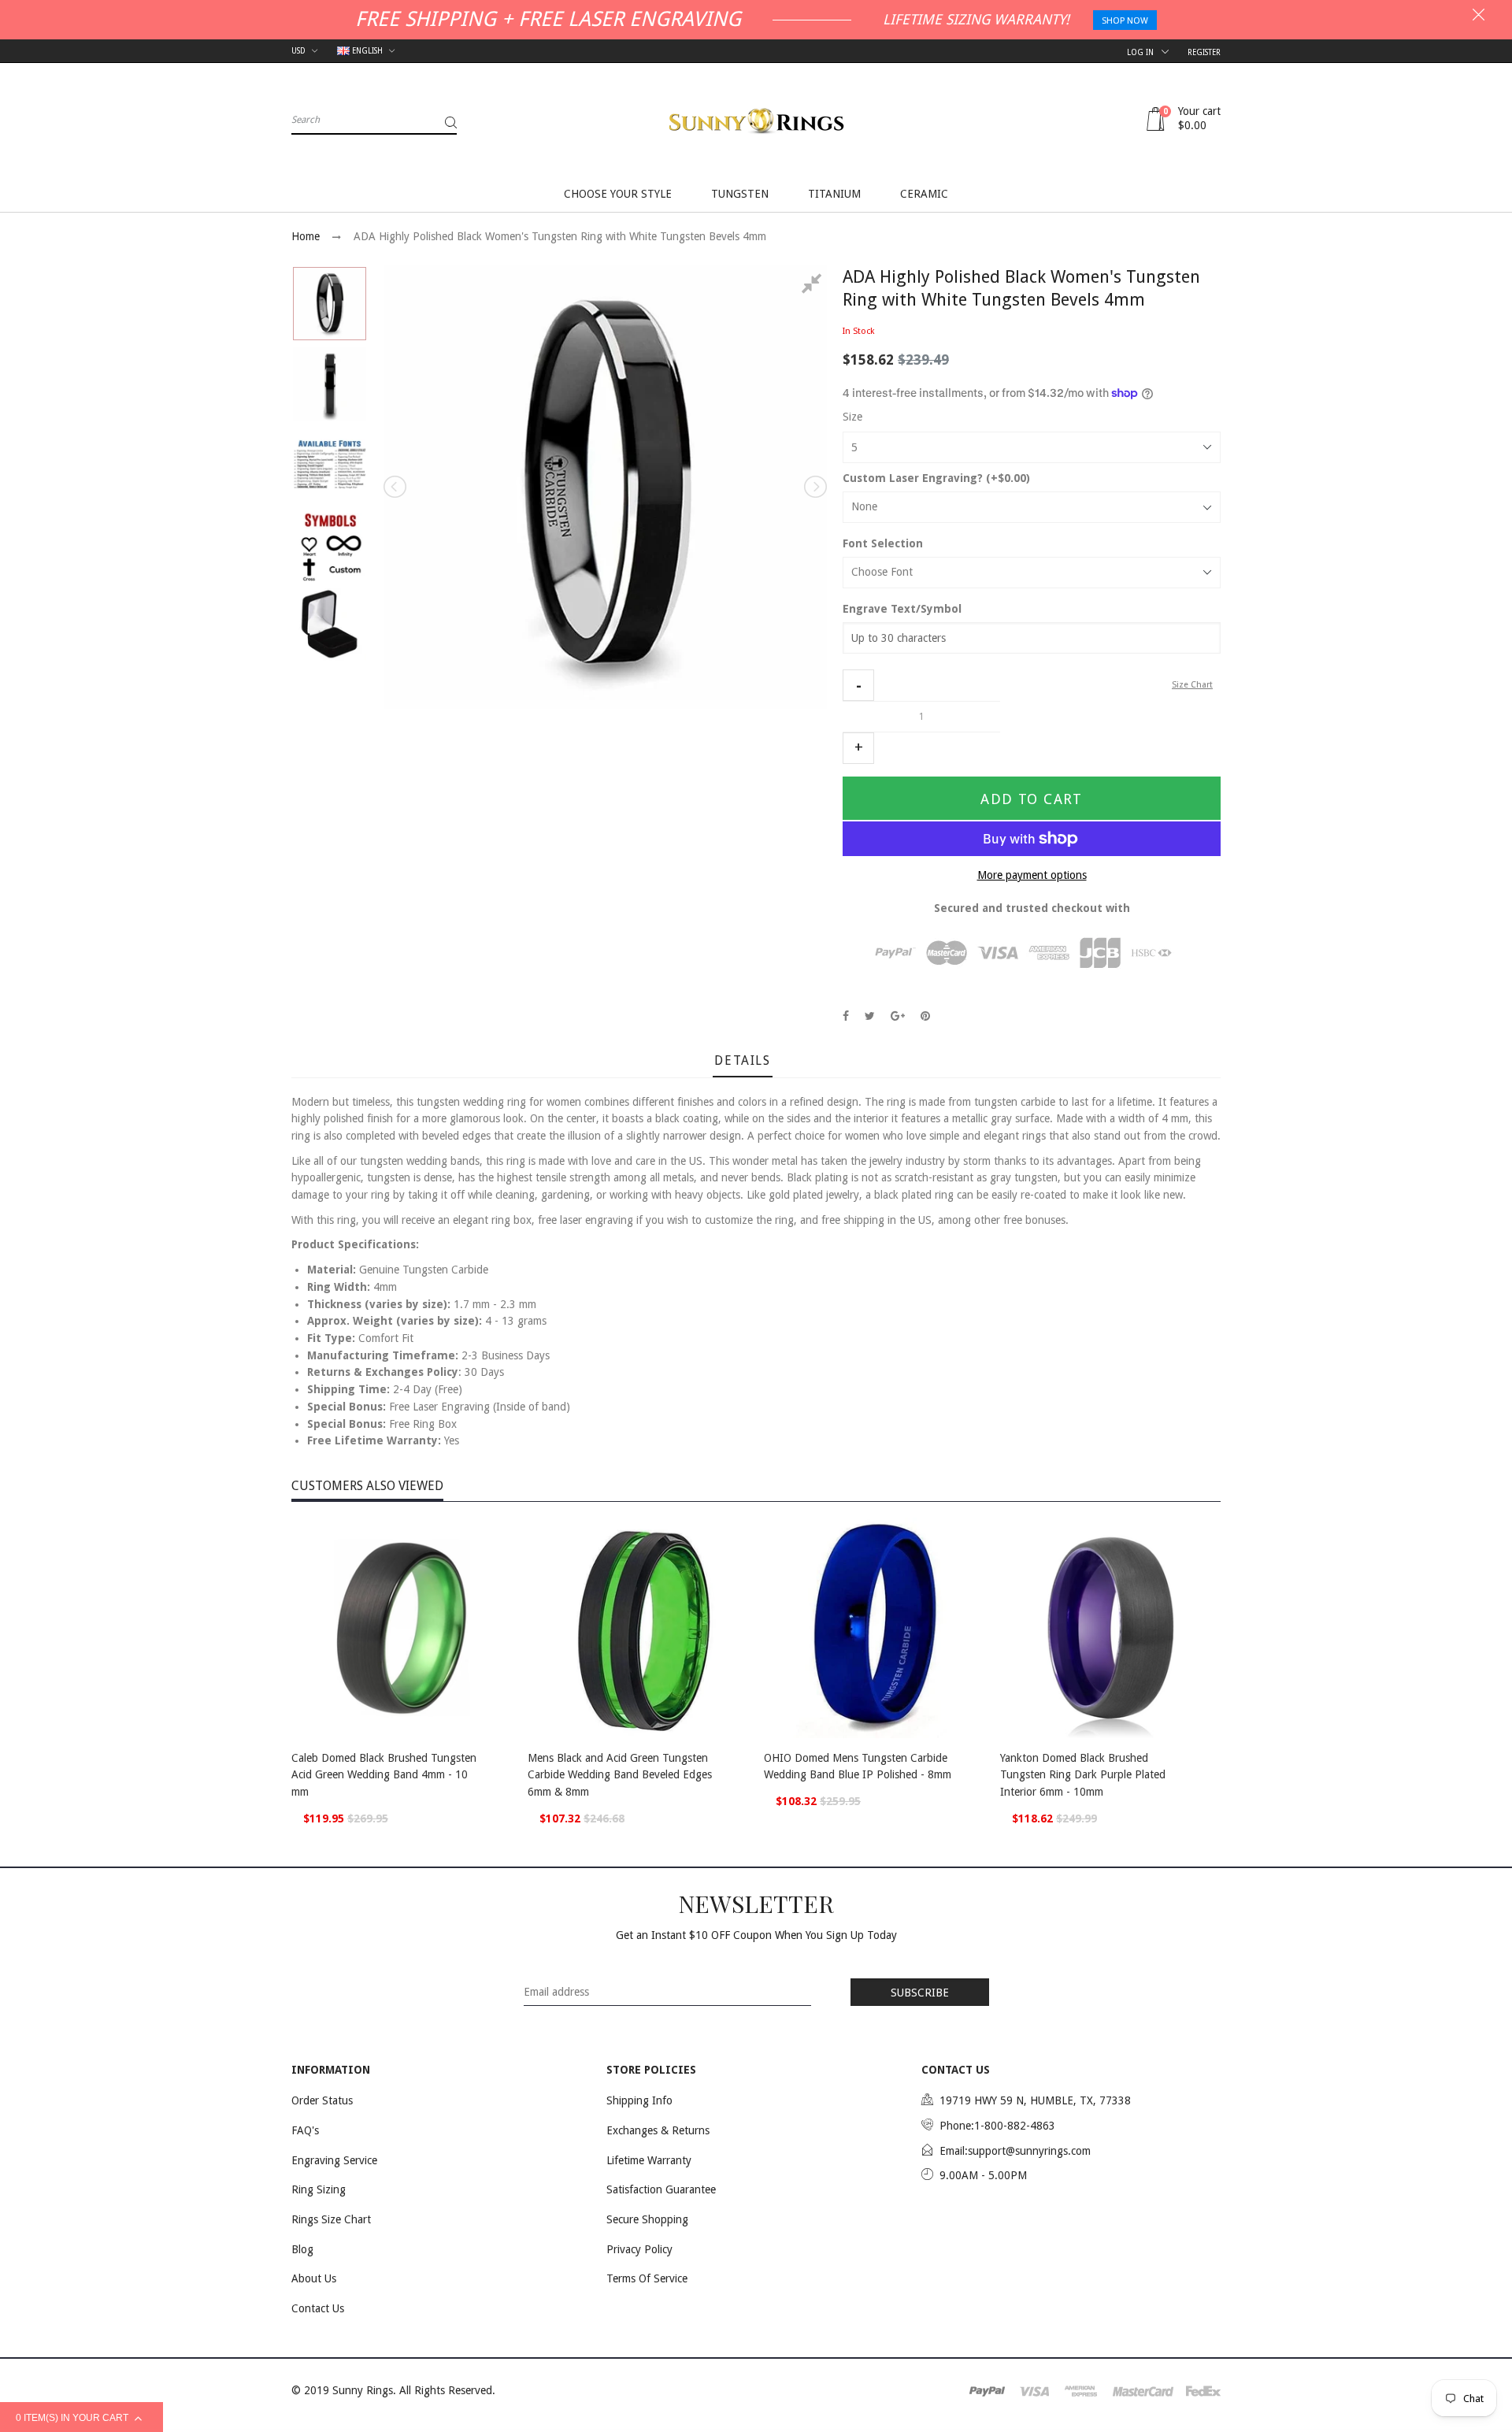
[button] (858, 685)
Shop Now (1125, 21)
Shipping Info (639, 2100)
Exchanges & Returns (658, 2130)
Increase (858, 748)
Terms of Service (647, 2278)
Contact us (318, 2308)
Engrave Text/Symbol (902, 609)
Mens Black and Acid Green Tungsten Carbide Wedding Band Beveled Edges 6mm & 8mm (620, 1775)
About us (314, 2278)
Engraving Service (334, 2160)
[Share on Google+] (898, 1016)
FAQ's (305, 2130)
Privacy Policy (639, 2249)
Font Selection (883, 543)
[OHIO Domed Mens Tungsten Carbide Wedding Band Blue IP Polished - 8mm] (874, 1628)
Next (814, 487)
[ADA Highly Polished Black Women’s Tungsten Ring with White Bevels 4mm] (330, 304)
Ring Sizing (319, 2189)
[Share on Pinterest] (925, 1016)
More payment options (1032, 875)
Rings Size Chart (331, 2219)
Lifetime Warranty (649, 2160)
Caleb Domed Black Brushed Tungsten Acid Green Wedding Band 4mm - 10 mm (384, 1775)
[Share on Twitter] (870, 1016)
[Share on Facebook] (846, 1016)
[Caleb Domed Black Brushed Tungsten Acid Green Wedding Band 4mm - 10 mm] (402, 1628)
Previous (396, 487)
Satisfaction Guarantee (661, 2189)
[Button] (496, 1760)
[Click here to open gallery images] (814, 286)
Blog (302, 2249)
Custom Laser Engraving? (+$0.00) (936, 478)
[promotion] (1479, 17)
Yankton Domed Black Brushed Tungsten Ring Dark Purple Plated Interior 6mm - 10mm (1083, 1775)
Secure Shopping (647, 2219)
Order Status (322, 2100)
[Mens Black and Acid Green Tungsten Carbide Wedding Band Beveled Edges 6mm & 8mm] (638, 1628)
